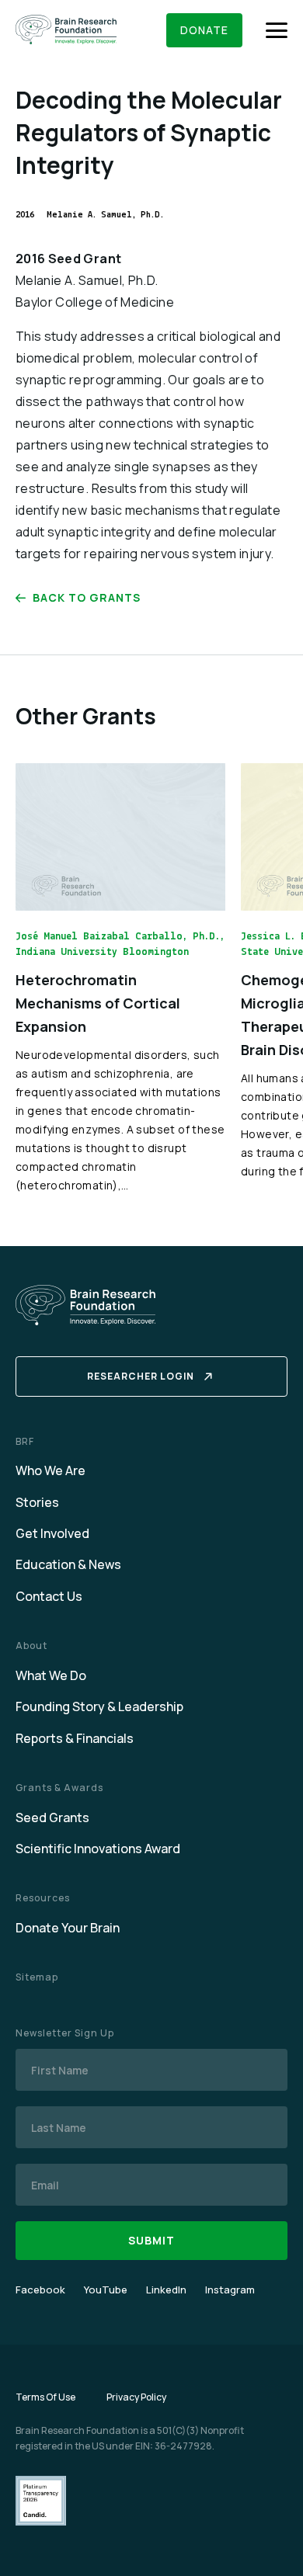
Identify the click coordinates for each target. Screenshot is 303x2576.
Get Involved (52, 1533)
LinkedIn (166, 2290)
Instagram (230, 2290)
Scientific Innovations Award (98, 1849)
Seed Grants (52, 1817)
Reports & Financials (75, 1738)
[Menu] (277, 30)
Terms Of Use (45, 2397)
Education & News (68, 1564)
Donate (204, 30)
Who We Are (50, 1470)
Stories (37, 1502)
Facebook (40, 2290)
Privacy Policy (136, 2397)
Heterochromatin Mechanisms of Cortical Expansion (98, 1003)
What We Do (51, 1675)
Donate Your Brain (68, 1928)
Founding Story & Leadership (99, 1706)
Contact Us (49, 1596)
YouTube (106, 2290)
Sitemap (37, 1977)
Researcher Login (141, 1376)
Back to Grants (87, 597)
